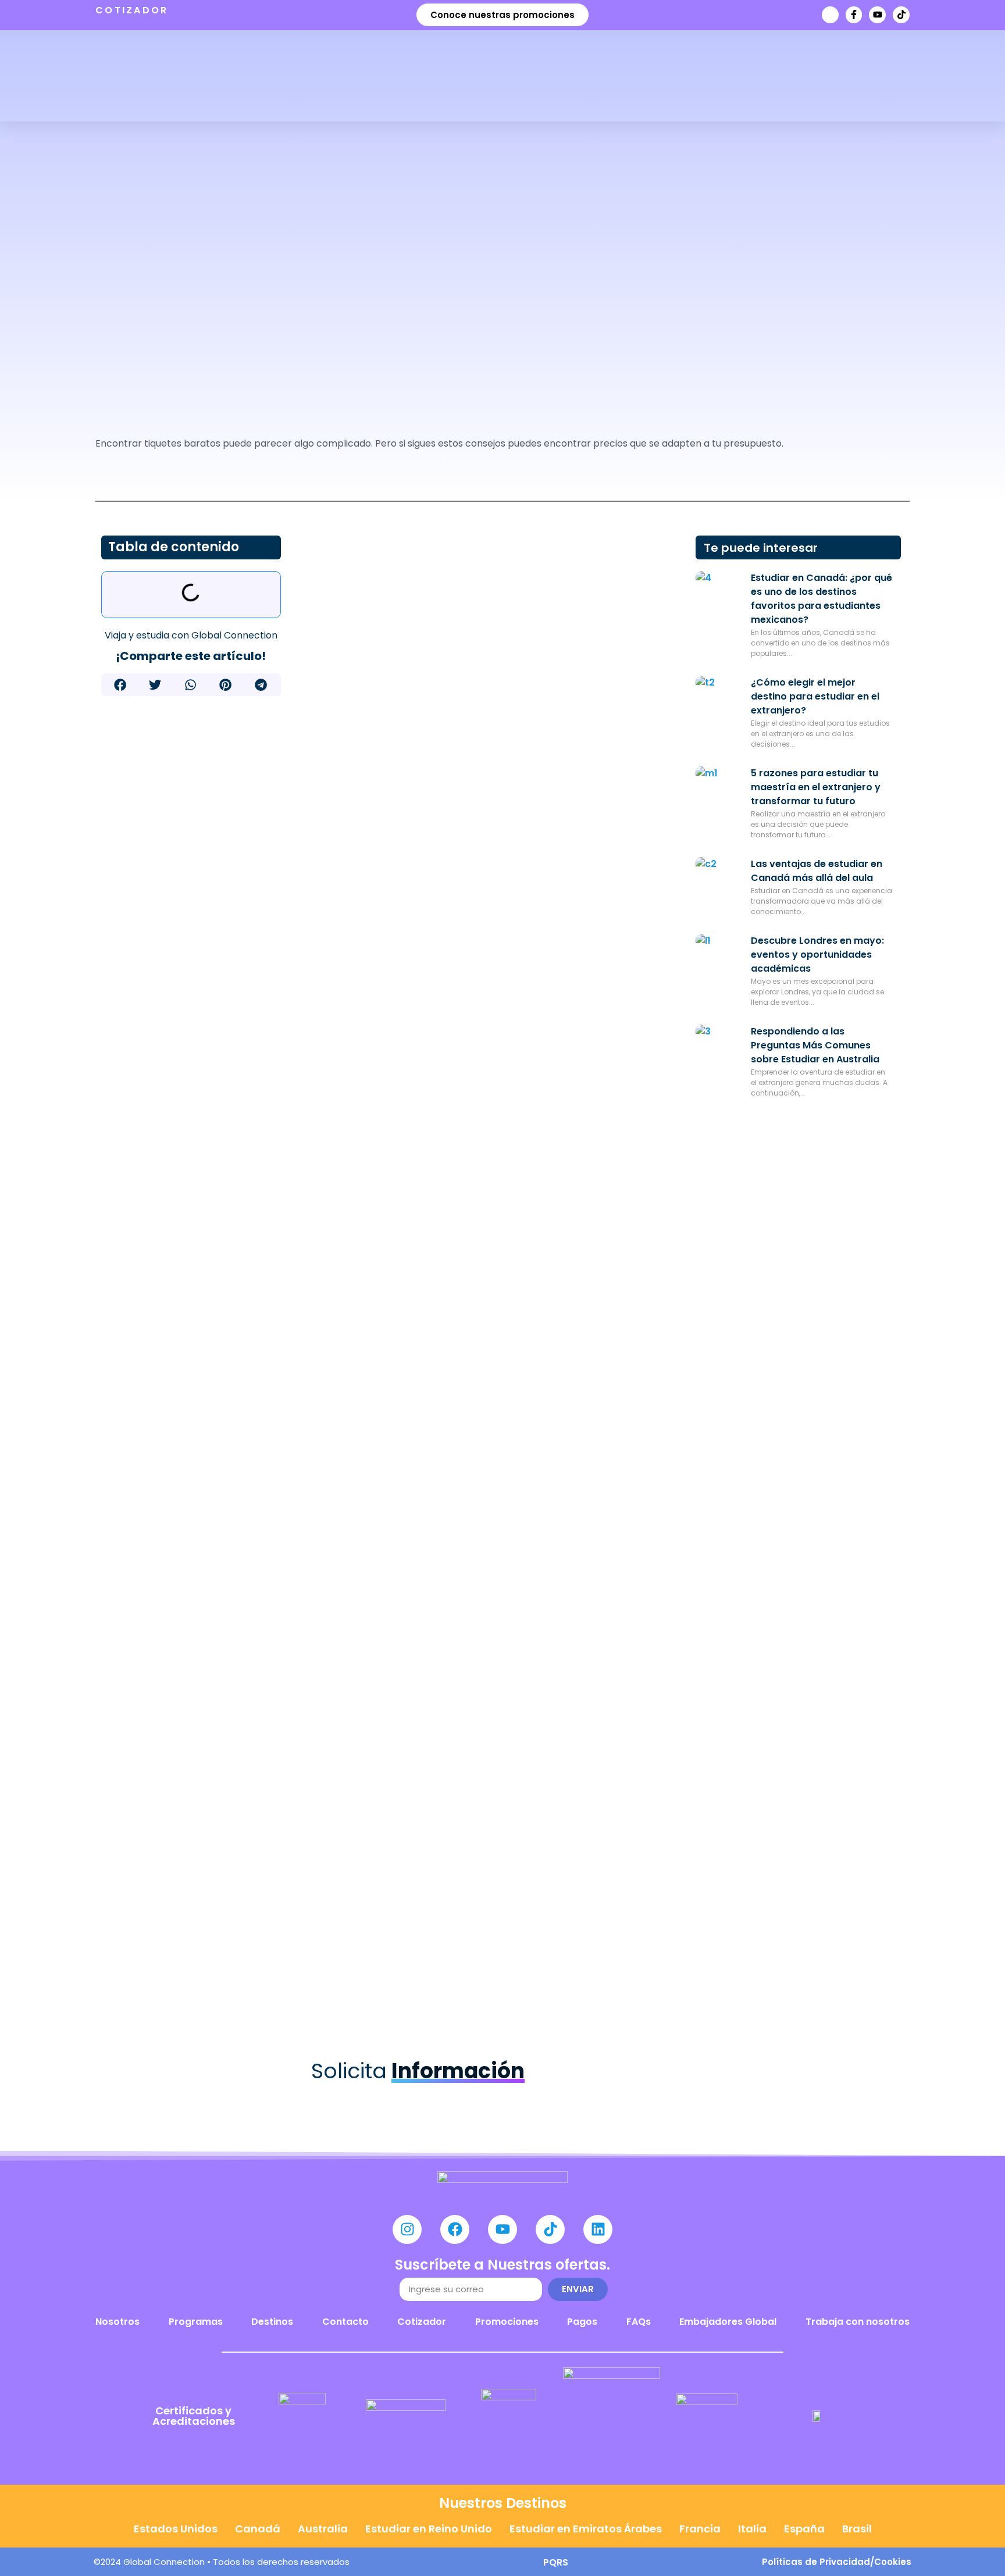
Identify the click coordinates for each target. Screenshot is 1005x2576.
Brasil (857, 2529)
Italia (752, 2529)
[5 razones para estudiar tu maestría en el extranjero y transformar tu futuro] (719, 790)
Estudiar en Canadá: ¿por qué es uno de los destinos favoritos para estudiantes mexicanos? (822, 599)
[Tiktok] (901, 15)
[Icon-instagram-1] (830, 15)
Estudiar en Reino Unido (429, 2529)
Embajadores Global (728, 2322)
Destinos (272, 2322)
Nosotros (117, 2322)
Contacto (345, 2322)
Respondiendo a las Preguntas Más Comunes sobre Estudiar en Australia (815, 1045)
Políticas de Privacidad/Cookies (837, 2562)
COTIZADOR (132, 10)
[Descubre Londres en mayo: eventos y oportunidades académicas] (719, 957)
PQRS (556, 2562)
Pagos (582, 2322)
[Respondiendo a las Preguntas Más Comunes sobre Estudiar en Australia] (719, 1048)
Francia (700, 2529)
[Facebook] (455, 2229)
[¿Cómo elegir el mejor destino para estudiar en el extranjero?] (719, 699)
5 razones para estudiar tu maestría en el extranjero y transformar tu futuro (816, 787)
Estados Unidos (176, 2529)
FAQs (639, 2322)
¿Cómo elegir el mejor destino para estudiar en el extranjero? (815, 696)
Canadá (258, 2529)
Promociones (507, 2322)
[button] (121, 685)
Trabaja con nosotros (858, 2322)
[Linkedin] (598, 2229)
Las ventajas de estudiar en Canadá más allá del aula (817, 871)
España (804, 2529)
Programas (196, 2322)
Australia (323, 2529)
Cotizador (422, 2322)
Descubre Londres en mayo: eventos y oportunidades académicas (817, 955)
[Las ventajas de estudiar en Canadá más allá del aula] (719, 880)
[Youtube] (877, 15)
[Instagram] (407, 2229)
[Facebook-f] (854, 15)
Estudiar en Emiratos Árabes (586, 2529)
